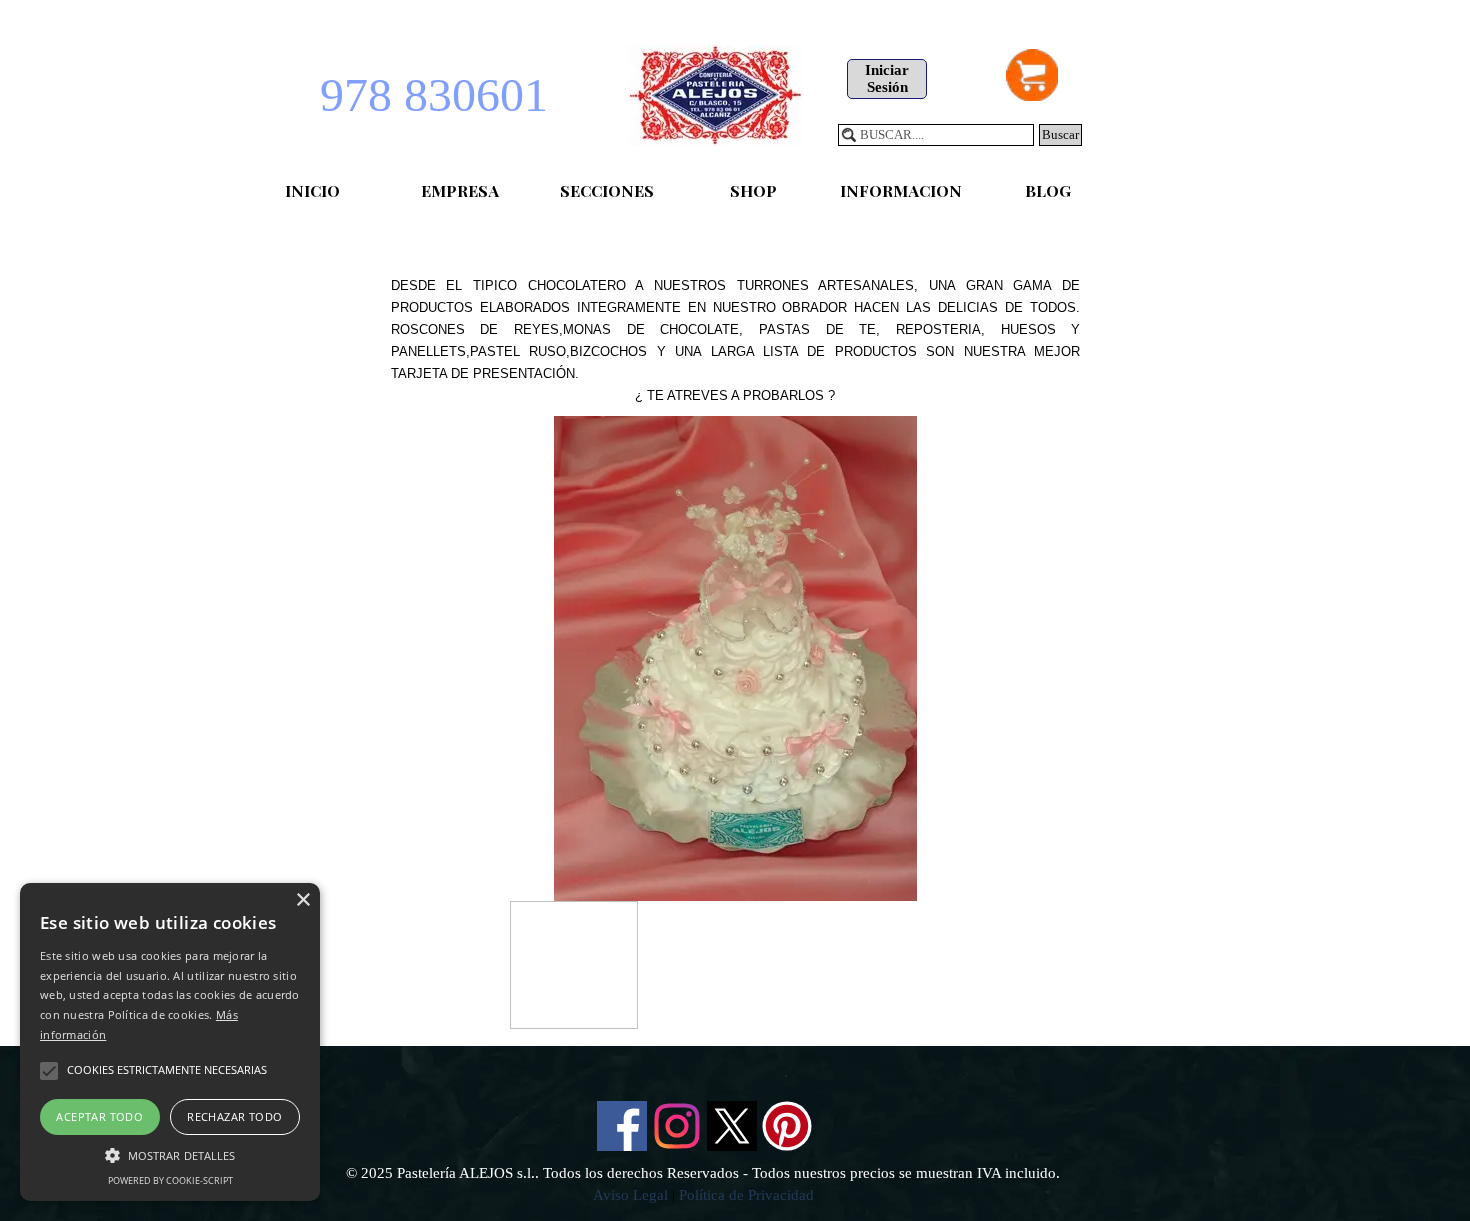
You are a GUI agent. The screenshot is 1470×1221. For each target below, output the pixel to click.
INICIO (312, 190)
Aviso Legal (630, 1195)
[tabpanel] (735, 318)
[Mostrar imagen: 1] (574, 965)
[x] (732, 1126)
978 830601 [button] (434, 94)
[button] (170, 1153)
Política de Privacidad (746, 1195)
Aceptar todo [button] (99, 1116)
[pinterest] (787, 1126)
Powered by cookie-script (170, 1180)
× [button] (302, 900)
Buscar (1060, 134)
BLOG (1048, 190)
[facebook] (622, 1126)
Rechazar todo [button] (234, 1116)
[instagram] (677, 1126)
